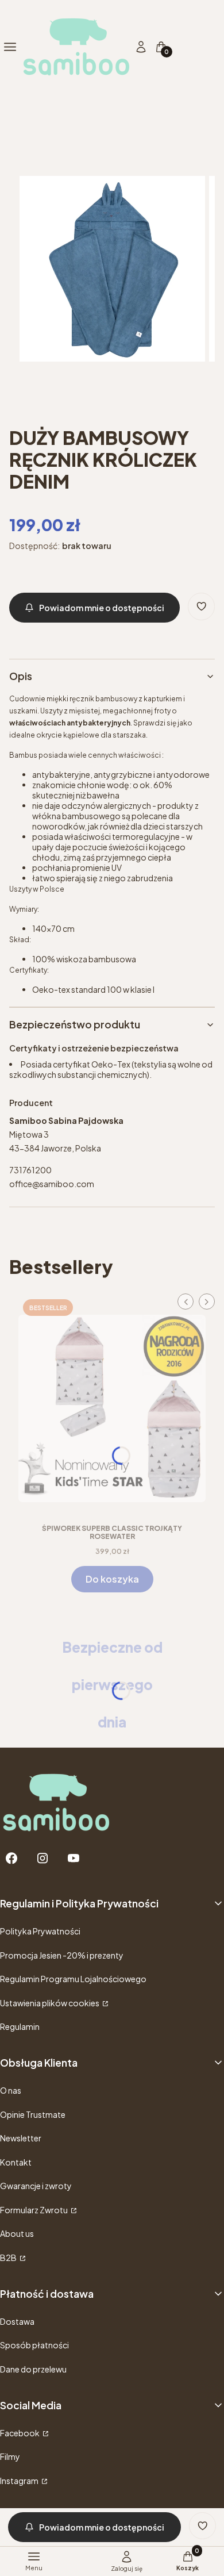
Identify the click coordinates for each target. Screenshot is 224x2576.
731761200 (30, 1170)
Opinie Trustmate (33, 2114)
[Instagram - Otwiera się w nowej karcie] (43, 1858)
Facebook (20, 2433)
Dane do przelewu (33, 2369)
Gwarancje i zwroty (36, 2186)
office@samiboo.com (52, 1184)
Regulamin (20, 2026)
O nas (11, 2090)
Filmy (10, 2456)
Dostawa (17, 2321)
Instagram (20, 2481)
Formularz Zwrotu (34, 2210)
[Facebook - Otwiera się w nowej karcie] (11, 1858)
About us (17, 2233)
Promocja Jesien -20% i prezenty (62, 1955)
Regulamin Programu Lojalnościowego (73, 1979)
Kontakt (16, 2162)
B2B (9, 2258)
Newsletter (21, 2138)
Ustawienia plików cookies (50, 2003)
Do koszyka (112, 1579)
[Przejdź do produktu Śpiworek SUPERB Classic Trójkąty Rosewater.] (112, 1404)
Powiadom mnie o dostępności (102, 608)
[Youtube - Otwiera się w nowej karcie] (74, 1858)
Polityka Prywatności (40, 1931)
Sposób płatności (34, 2345)
